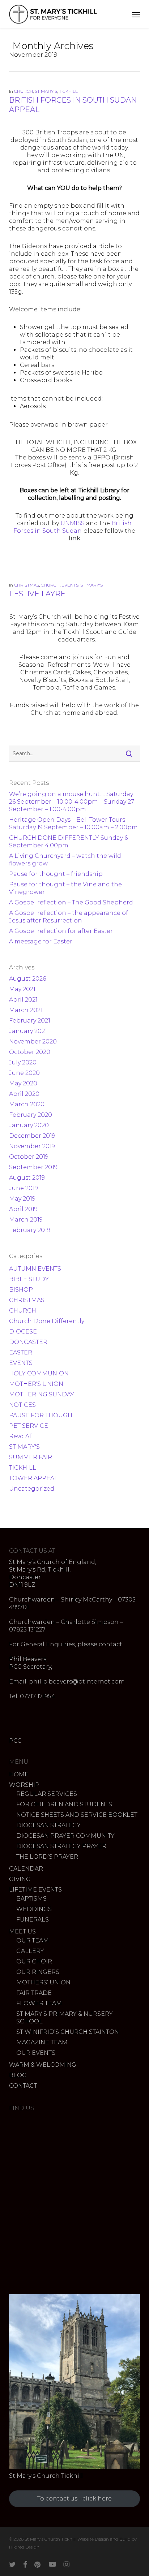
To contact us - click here (74, 2499)
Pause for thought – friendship (56, 874)
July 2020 (23, 1062)
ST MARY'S (46, 91)
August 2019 (27, 1178)
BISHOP (21, 1290)
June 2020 (24, 1073)
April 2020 (24, 1094)
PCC (15, 1741)
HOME (19, 1774)
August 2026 (27, 979)
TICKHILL (68, 91)
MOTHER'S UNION (36, 1384)
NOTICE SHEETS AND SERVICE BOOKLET (77, 1815)
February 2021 (30, 1021)
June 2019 (24, 1188)
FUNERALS (33, 1920)
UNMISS (73, 523)
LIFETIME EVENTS (35, 1890)
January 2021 (28, 1031)
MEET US (22, 1931)
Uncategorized (32, 1489)
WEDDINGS (34, 1909)
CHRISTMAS (27, 585)
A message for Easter (41, 941)
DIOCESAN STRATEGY (48, 1825)
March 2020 (27, 1104)
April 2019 (23, 1209)
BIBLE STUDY (29, 1279)
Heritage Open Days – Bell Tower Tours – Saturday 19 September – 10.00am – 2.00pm (73, 824)
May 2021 (22, 989)
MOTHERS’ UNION (43, 1982)
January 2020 (29, 1125)
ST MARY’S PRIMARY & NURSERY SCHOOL (65, 2018)
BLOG (18, 2075)
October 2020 (30, 1052)
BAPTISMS (31, 1899)
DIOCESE (23, 1332)
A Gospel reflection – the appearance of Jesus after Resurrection (69, 917)
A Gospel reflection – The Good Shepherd (71, 902)
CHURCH (24, 91)
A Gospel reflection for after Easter (61, 931)
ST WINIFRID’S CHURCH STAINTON (68, 2032)
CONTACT (23, 2086)
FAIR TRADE (34, 1993)
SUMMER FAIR (31, 1457)
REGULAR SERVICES (47, 1794)
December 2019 (32, 1136)
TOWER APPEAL (33, 1478)
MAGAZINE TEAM (42, 2042)
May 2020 (23, 1083)
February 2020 (31, 1115)
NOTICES (22, 1405)
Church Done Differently (47, 1321)
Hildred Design (24, 2547)
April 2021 (23, 1000)
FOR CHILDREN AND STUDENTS (64, 1804)
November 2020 (33, 1041)
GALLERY (30, 1951)
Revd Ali (21, 1436)
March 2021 (26, 1010)
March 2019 (26, 1220)
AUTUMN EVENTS (35, 1269)
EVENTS (70, 585)
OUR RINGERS (38, 1972)
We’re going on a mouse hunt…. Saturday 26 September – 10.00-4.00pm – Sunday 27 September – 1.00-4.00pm (72, 802)
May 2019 (22, 1199)
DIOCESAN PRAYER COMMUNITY (65, 1836)
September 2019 (33, 1167)
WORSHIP (24, 1785)
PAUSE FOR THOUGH (41, 1415)
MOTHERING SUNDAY (42, 1394)
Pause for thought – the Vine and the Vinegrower (65, 888)
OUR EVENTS (36, 2053)
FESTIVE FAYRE (37, 594)
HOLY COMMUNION (39, 1373)
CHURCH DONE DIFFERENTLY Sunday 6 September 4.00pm (68, 842)
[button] (136, 14)
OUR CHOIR (34, 1961)
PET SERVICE (29, 1426)
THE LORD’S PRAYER (47, 1857)
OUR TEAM (33, 1940)
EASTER (21, 1352)
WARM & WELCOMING (43, 2065)
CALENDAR (26, 1869)
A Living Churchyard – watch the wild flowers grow (65, 860)
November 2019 (32, 1146)
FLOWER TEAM (39, 2003)
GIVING (20, 1879)
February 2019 (30, 1230)
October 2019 (29, 1157)
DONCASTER (28, 1342)
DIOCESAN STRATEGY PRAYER (61, 1846)
